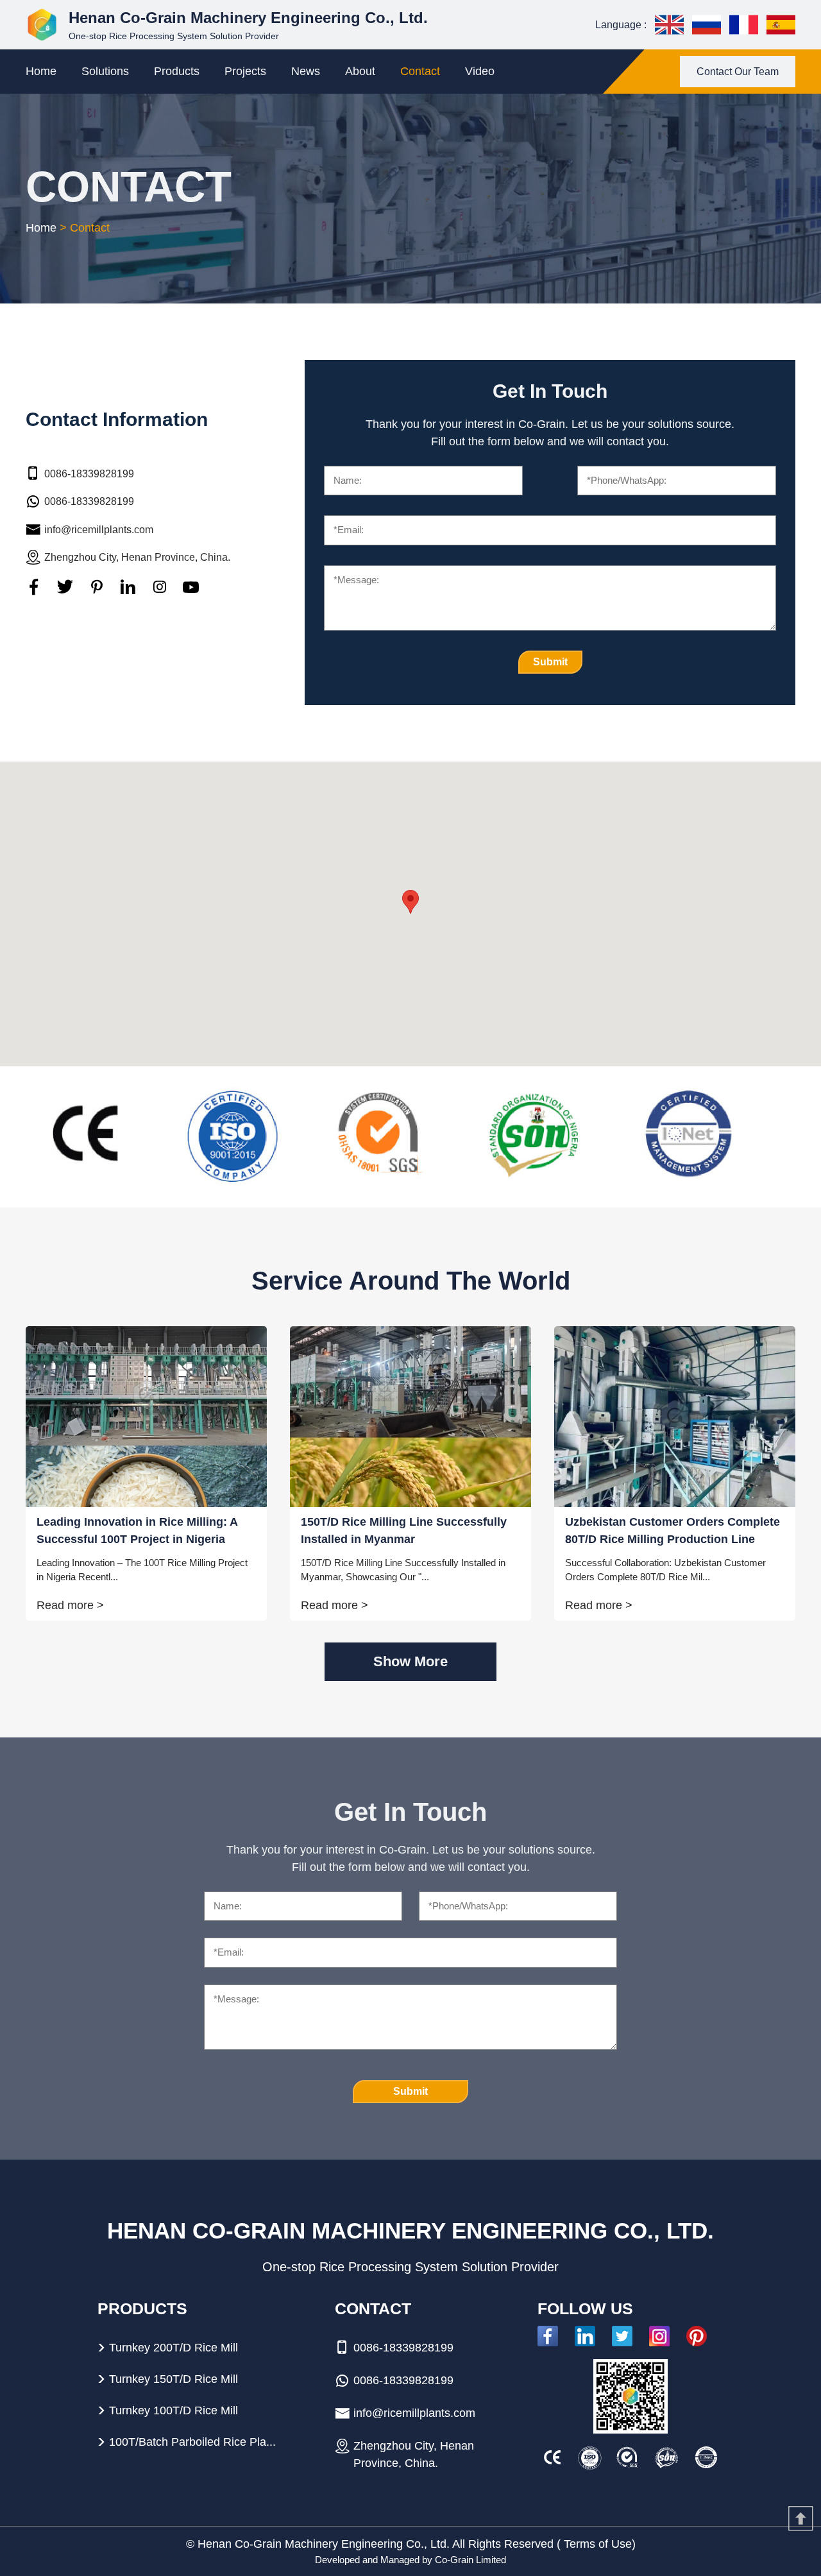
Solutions (105, 71)
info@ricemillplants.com (99, 529)
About (360, 71)
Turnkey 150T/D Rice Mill (174, 2379)
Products (177, 71)
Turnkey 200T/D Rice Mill (174, 2348)
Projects (245, 71)
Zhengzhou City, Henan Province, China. (137, 557)
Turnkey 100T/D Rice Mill (174, 2410)
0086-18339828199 (89, 473)
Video (480, 71)
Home (41, 71)
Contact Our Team (738, 72)
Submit (550, 662)
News (306, 71)
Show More (410, 1661)
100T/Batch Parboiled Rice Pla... (192, 2442)
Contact (420, 71)
